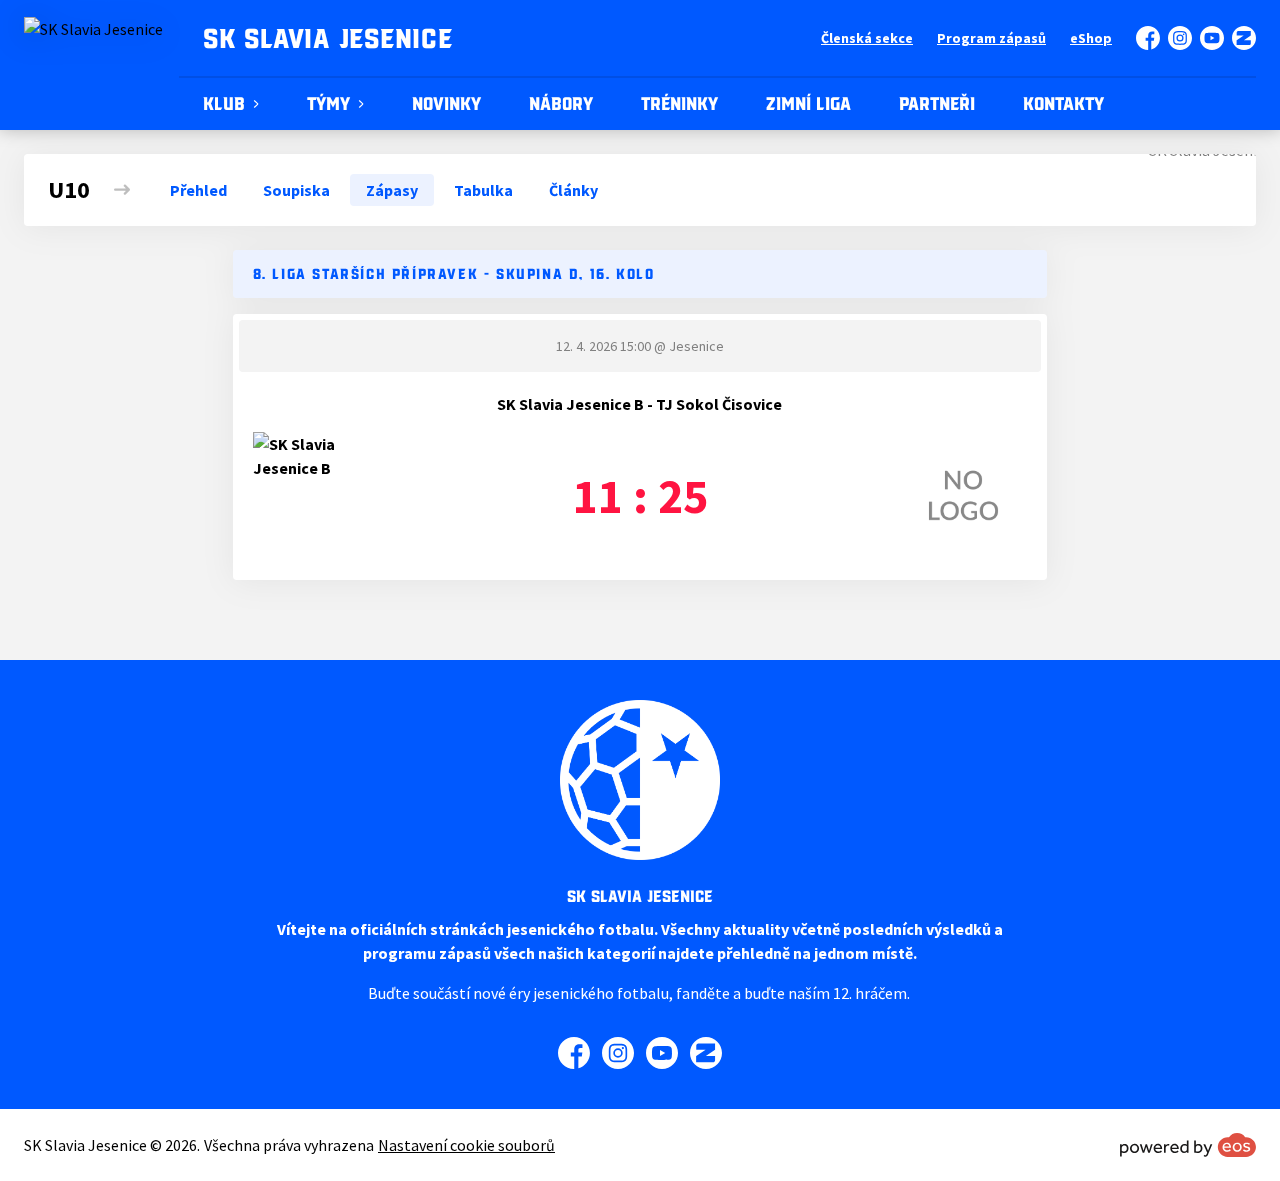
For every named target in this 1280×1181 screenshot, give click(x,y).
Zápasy (392, 190)
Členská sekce (867, 38)
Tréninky (679, 104)
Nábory (561, 104)
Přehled (198, 190)
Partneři (937, 104)
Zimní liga (808, 104)
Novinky (446, 104)
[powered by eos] (1188, 1145)
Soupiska (296, 190)
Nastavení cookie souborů (466, 1145)
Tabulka (483, 190)
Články (573, 190)
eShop (1091, 38)
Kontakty (1063, 104)
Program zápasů (991, 38)
